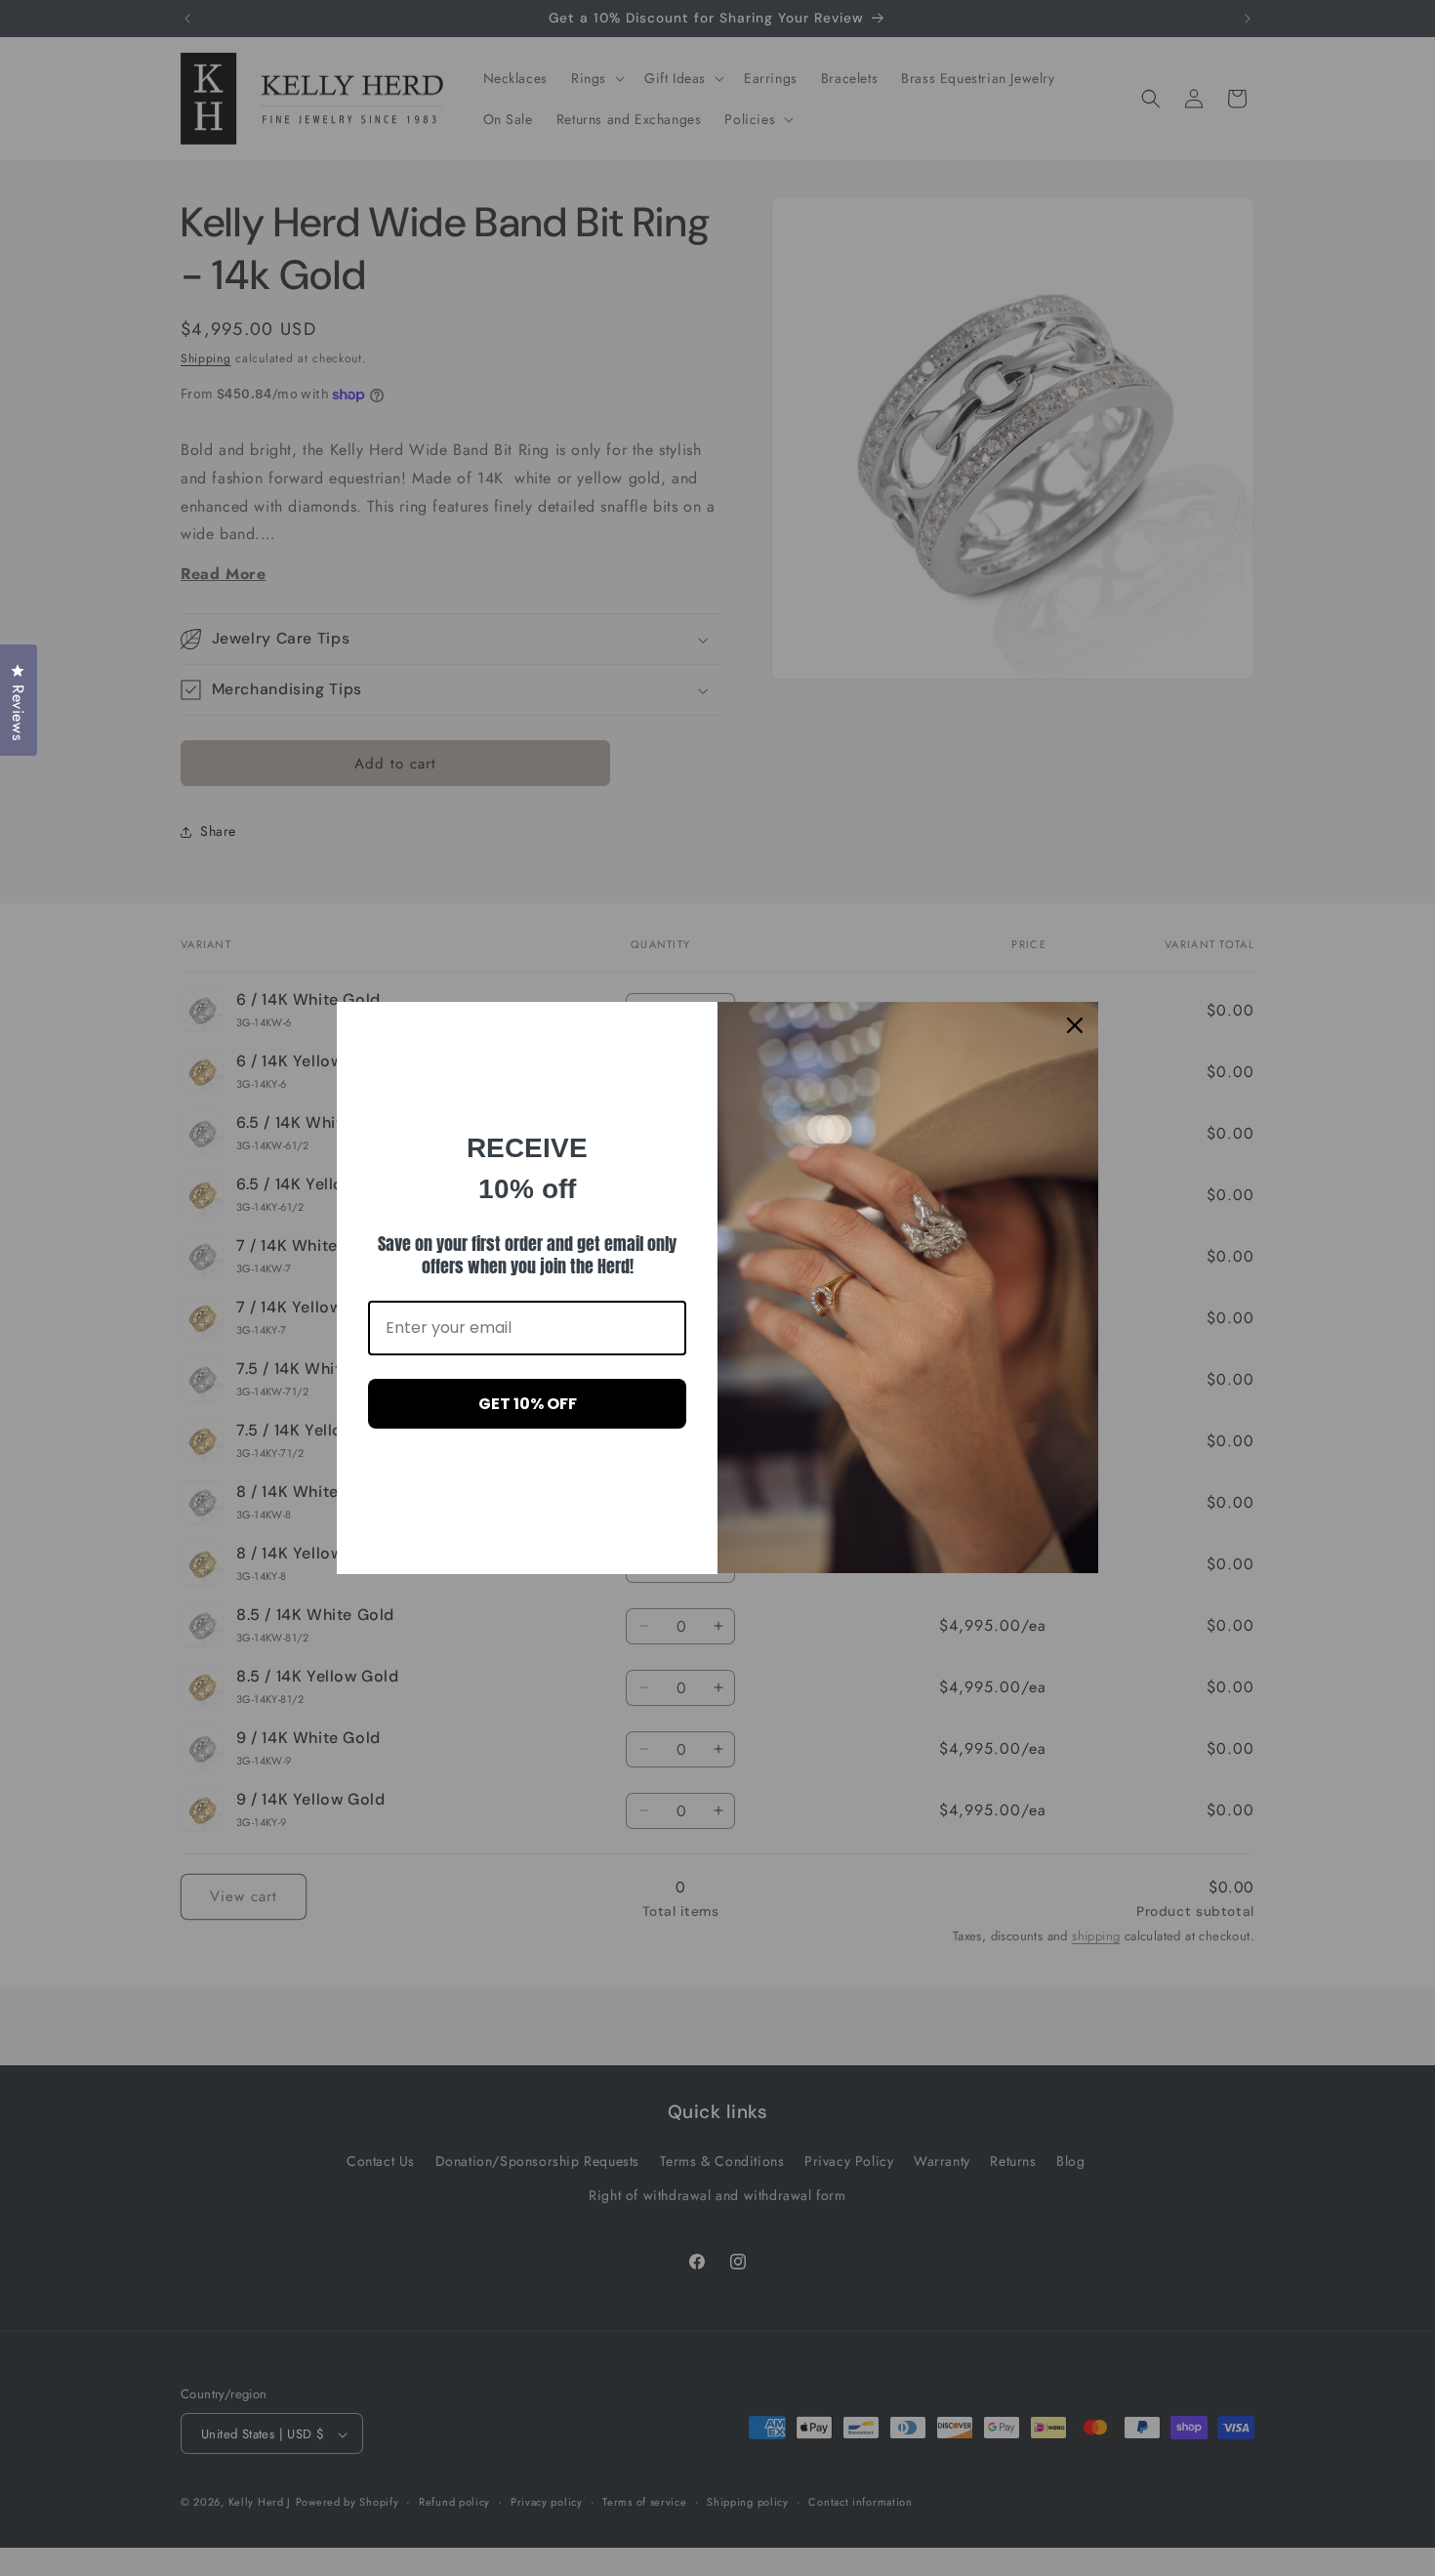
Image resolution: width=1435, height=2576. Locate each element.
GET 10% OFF (528, 1404)
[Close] (1075, 1025)
